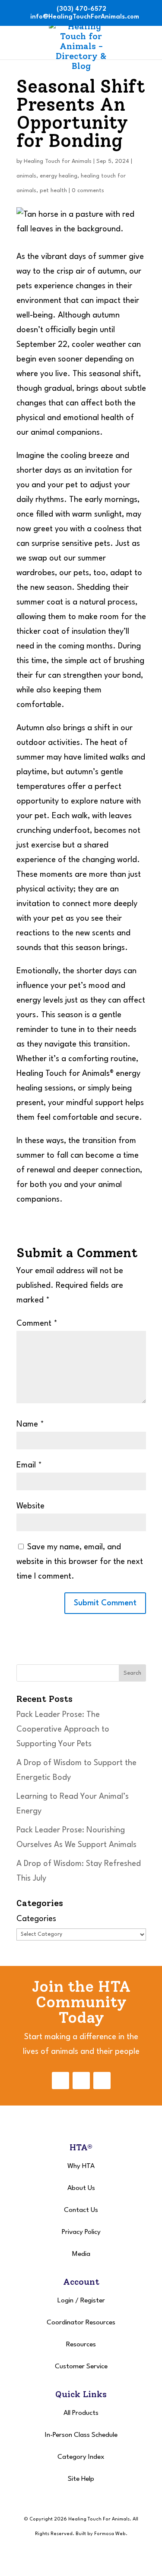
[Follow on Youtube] (102, 2081)
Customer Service (81, 2367)
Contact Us (81, 2210)
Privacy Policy (81, 2232)
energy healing (59, 176)
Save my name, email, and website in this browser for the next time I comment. (80, 1562)
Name (30, 1424)
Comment (37, 1324)
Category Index (81, 2457)
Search (132, 1673)
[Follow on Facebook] (60, 2081)
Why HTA (81, 2166)
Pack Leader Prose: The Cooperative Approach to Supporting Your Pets (63, 1729)
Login (65, 2301)
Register (93, 2301)
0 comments (88, 191)
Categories (36, 1919)
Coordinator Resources (81, 2323)
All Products (81, 2413)
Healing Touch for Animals (58, 161)
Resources (81, 2345)
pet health (53, 191)
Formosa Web (110, 2534)
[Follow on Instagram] (81, 2081)
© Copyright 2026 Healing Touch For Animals (77, 2519)
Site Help (81, 2479)
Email (29, 1465)
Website (30, 1506)
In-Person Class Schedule (81, 2435)
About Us (81, 2188)
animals (26, 176)
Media (81, 2254)
